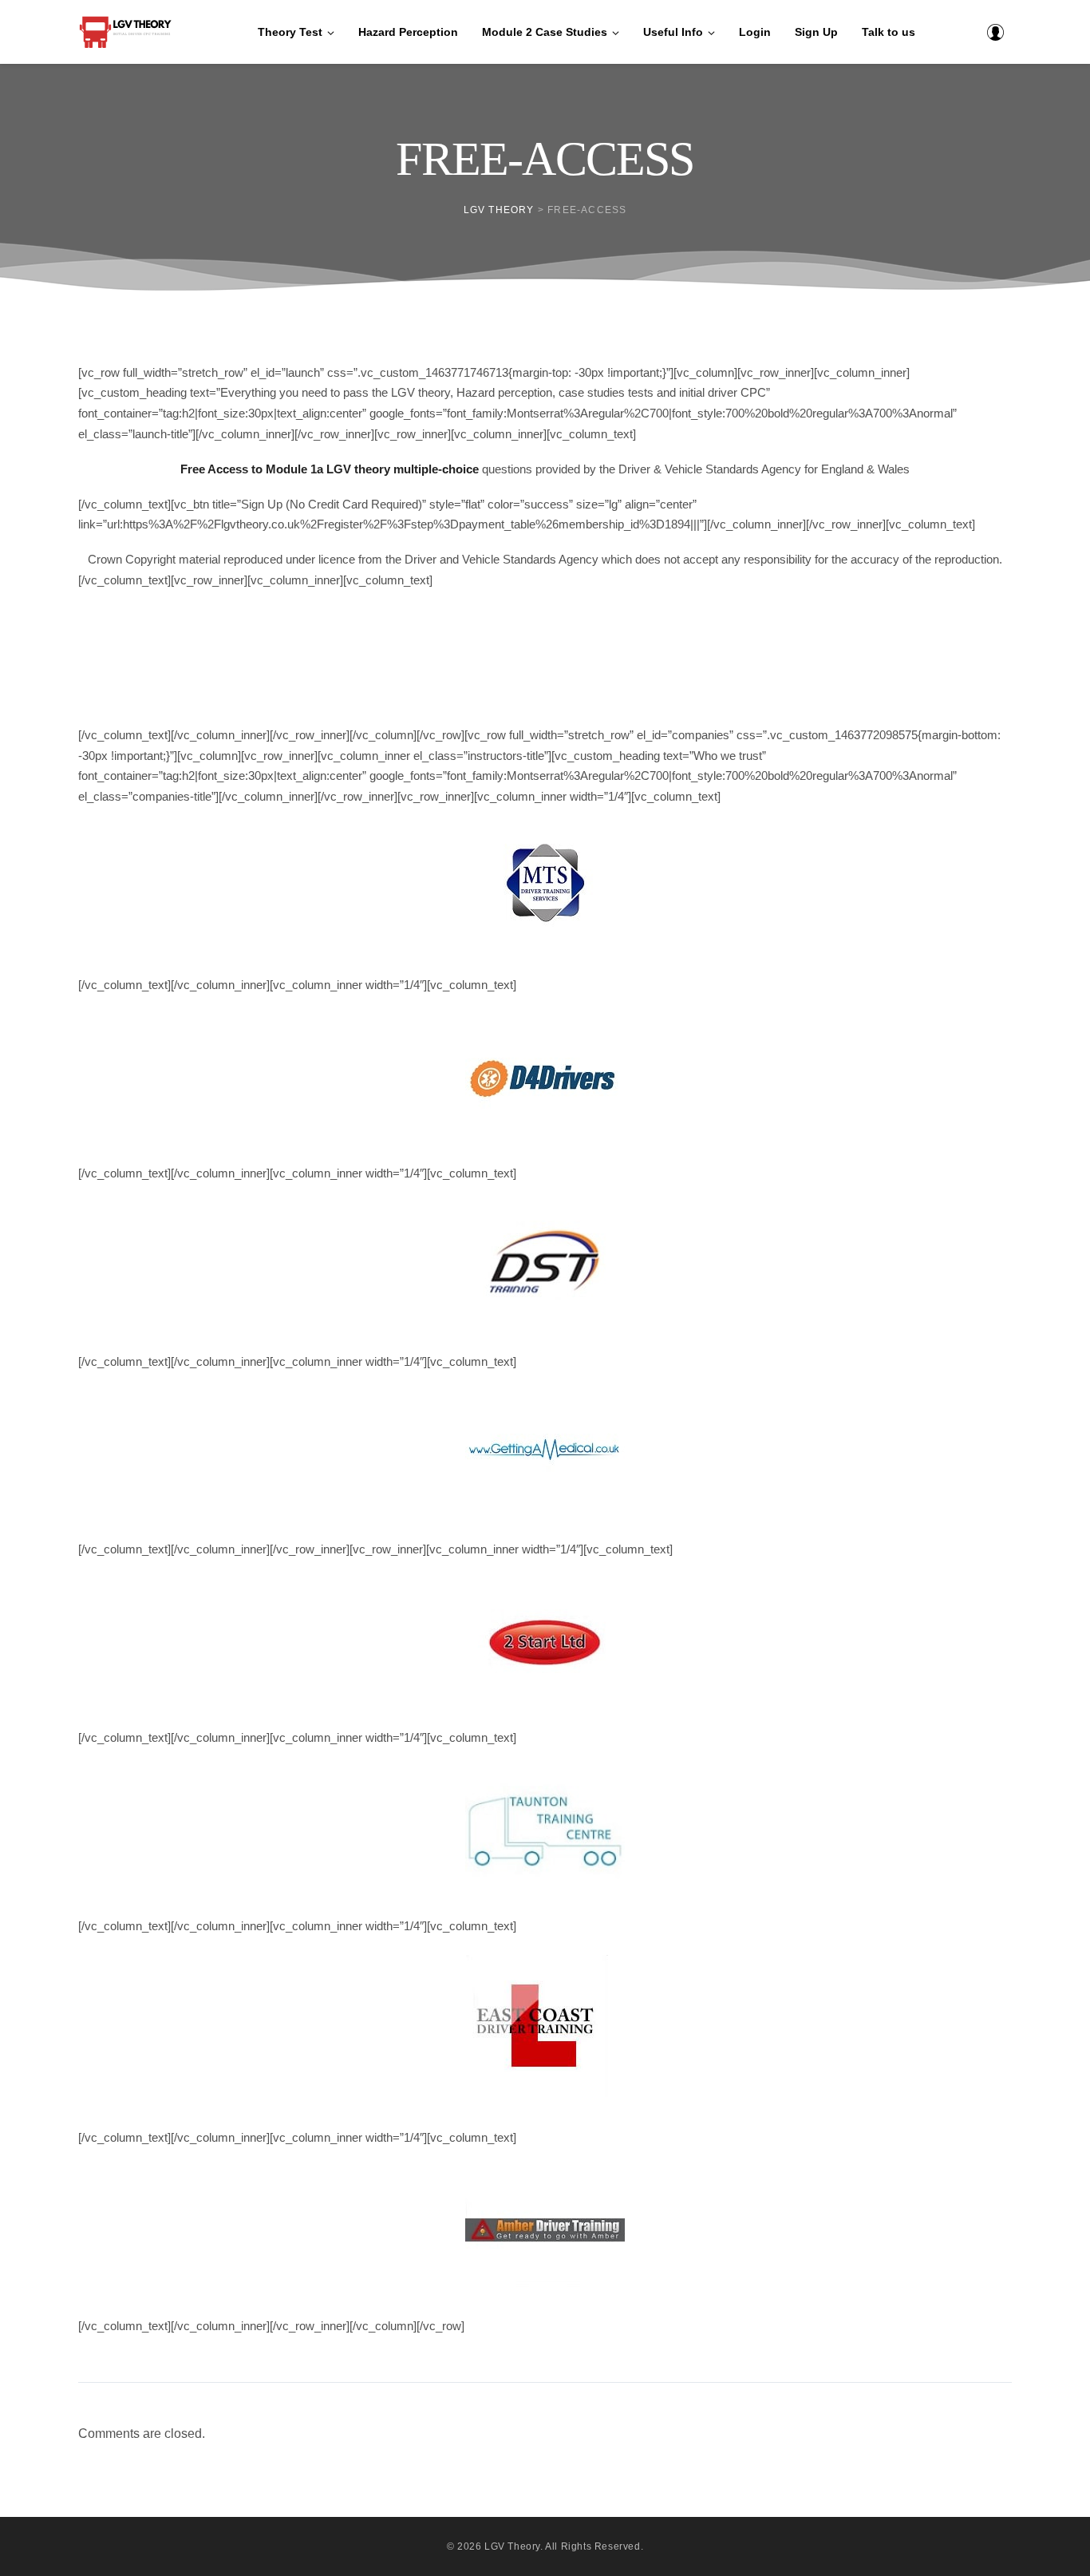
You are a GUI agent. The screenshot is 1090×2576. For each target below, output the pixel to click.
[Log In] (995, 32)
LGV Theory (512, 2546)
